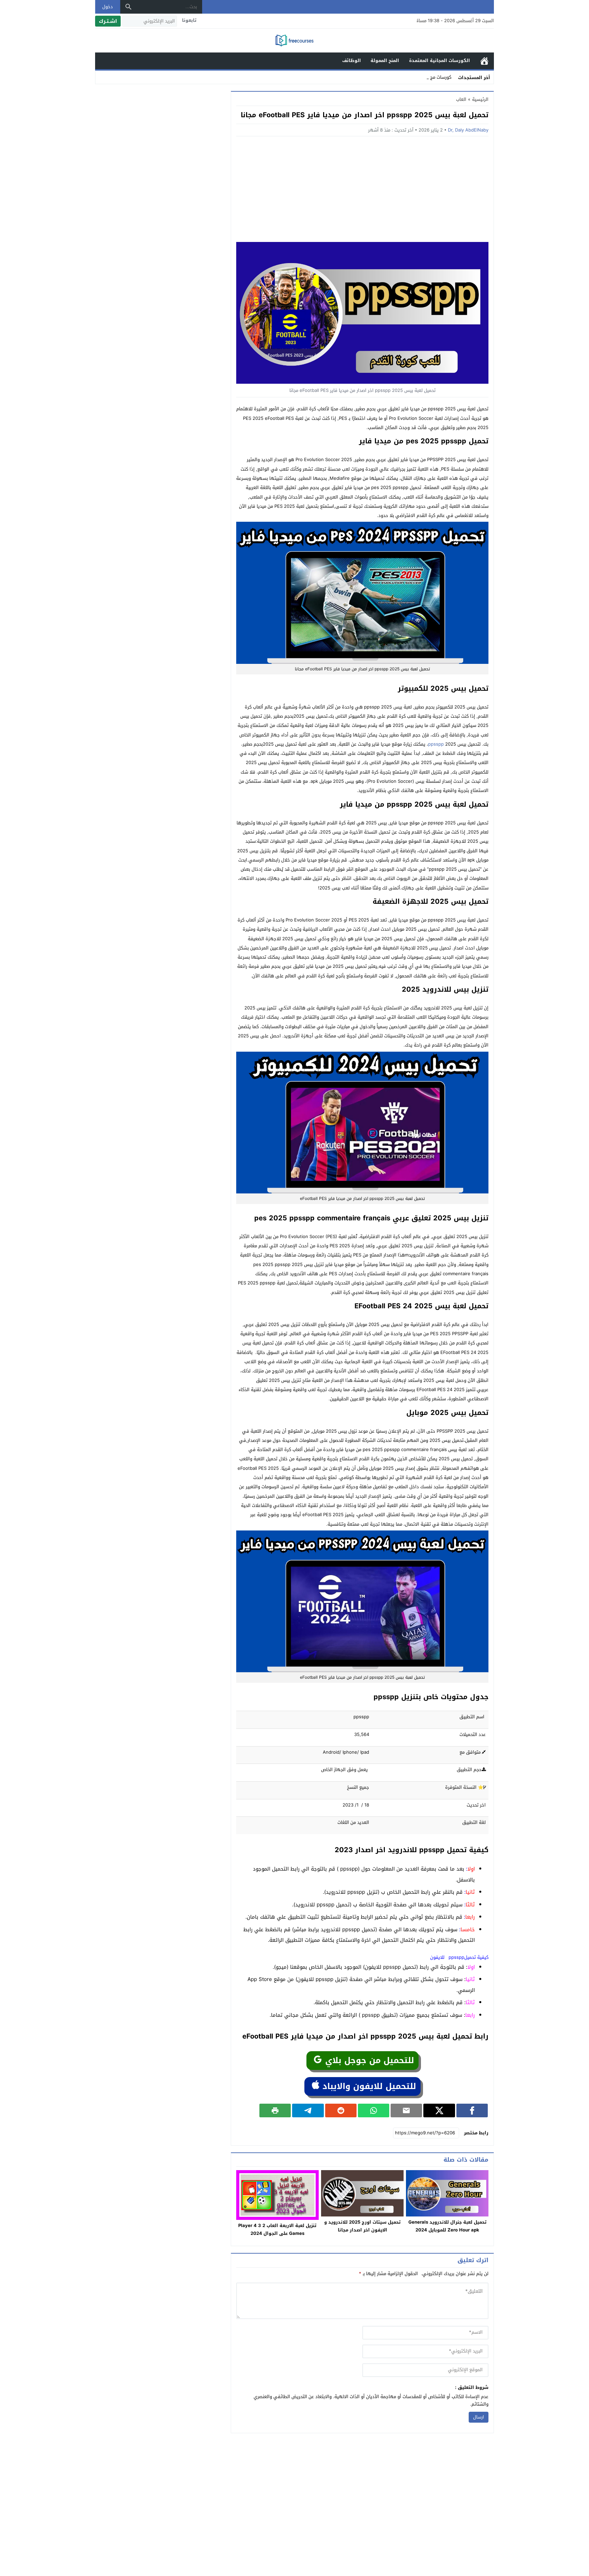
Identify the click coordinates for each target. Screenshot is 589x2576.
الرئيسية (484, 61)
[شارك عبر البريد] (406, 2110)
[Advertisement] (362, 191)
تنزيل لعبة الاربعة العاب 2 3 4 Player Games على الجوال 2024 (277, 2229)
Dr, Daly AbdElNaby (468, 130)
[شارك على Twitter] (439, 2110)
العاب (461, 99)
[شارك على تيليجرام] (308, 2110)
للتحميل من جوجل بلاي (368, 2060)
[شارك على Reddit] (341, 2110)
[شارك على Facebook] (472, 2110)
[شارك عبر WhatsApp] (374, 2110)
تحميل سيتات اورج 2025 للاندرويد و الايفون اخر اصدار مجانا (362, 2226)
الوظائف (352, 60)
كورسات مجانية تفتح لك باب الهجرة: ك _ (413, 77)
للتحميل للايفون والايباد (368, 2086)
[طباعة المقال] (275, 2110)
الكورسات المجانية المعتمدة (440, 60)
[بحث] (129, 7)
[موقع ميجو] (294, 41)
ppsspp (436, 744)
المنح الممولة (385, 60)
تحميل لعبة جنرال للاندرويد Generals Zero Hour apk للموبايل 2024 (447, 2226)
